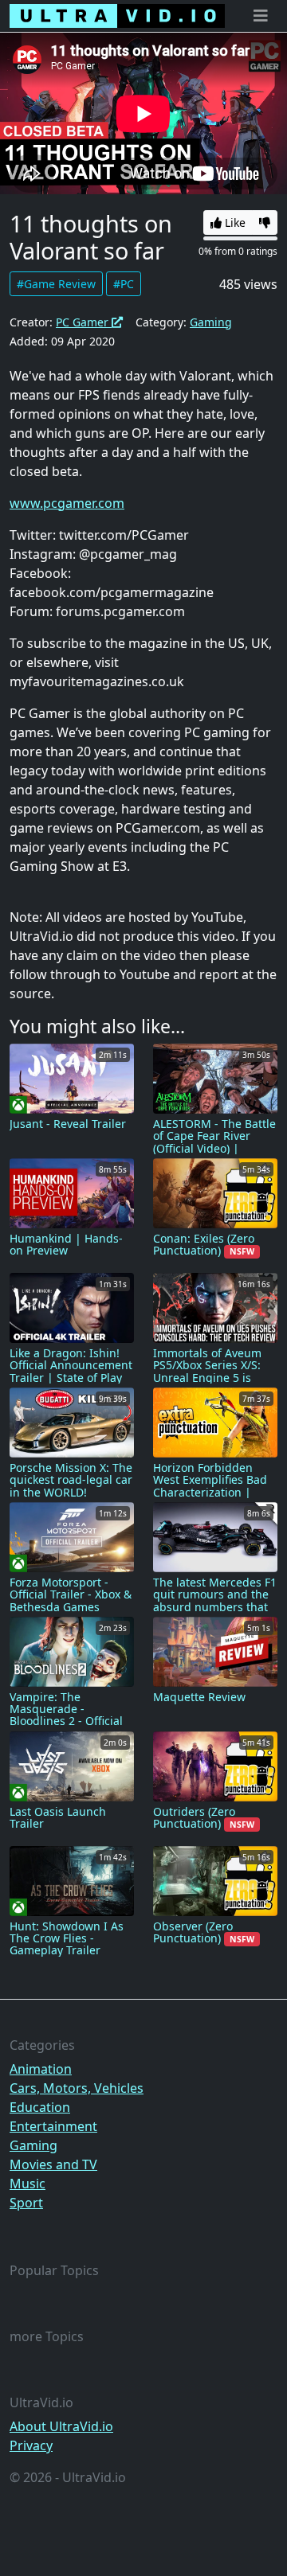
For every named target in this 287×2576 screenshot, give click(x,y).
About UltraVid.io (61, 2426)
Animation (41, 2069)
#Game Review (56, 284)
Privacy (31, 2445)
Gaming (211, 322)
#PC (124, 284)
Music (28, 2184)
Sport (26, 2203)
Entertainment (53, 2126)
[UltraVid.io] (117, 16)
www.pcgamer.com (67, 503)
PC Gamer (84, 322)
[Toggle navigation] (261, 16)
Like (234, 222)
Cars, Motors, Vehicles (77, 2088)
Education (40, 2107)
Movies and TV (53, 2164)
